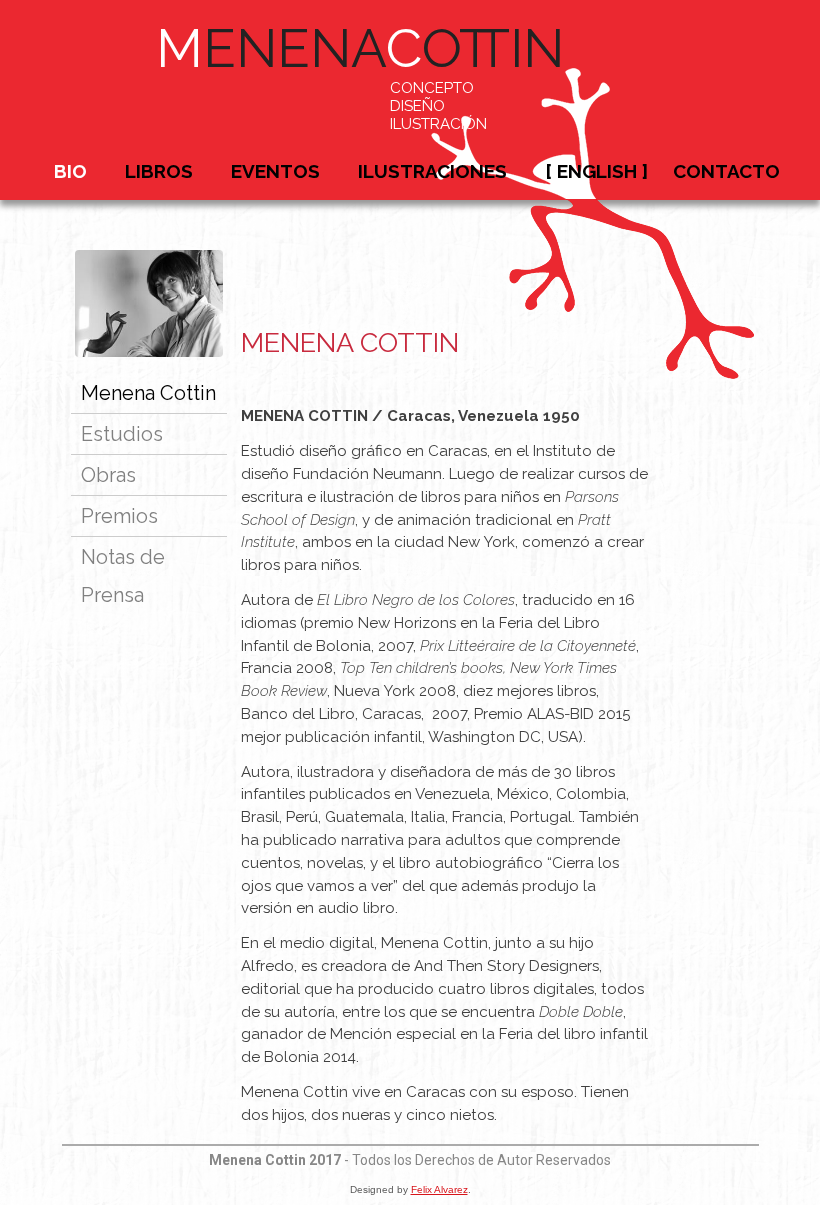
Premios (119, 516)
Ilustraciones (432, 171)
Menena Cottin (148, 393)
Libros (159, 171)
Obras (108, 475)
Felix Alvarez (439, 1189)
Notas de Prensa (123, 576)
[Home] (595, 376)
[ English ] (596, 171)
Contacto (726, 171)
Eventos (275, 171)
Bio (70, 171)
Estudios (122, 434)
